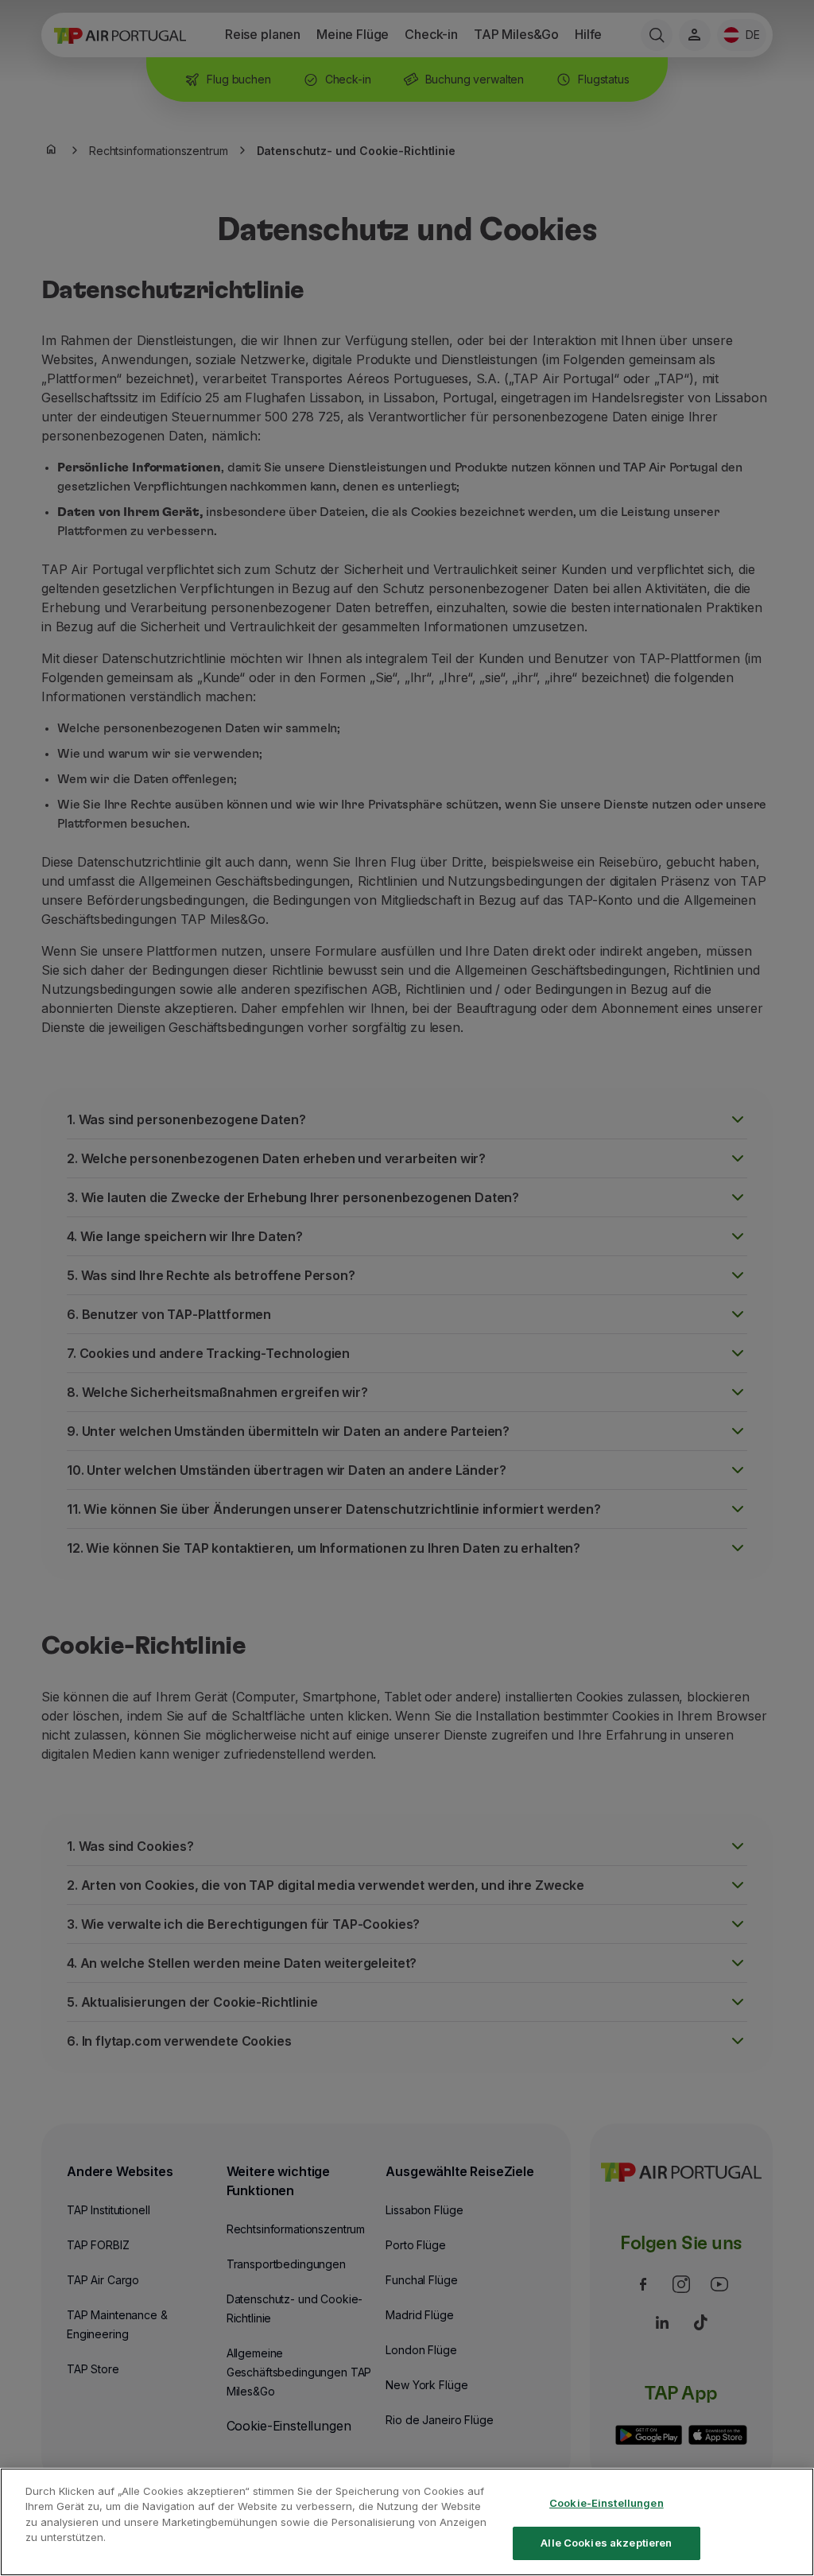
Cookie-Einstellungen (607, 2503)
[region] (407, 2522)
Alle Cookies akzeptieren (606, 2543)
